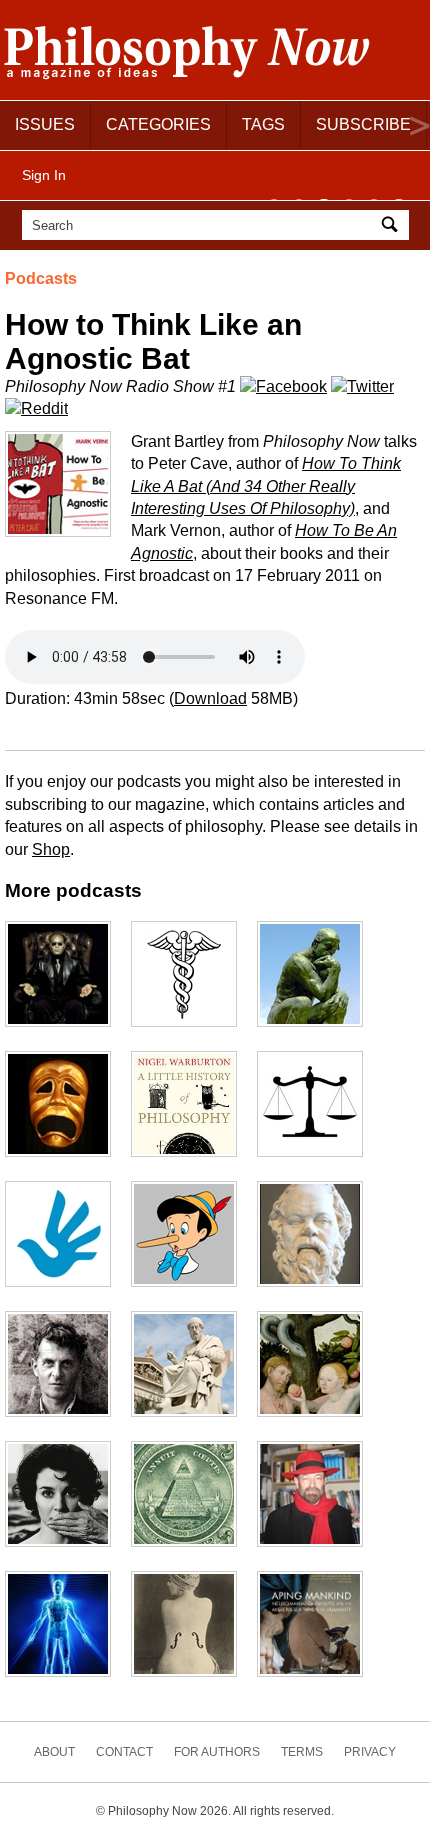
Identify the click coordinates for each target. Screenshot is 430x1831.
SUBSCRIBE (363, 124)
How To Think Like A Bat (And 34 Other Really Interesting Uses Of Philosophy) (266, 486)
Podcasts (41, 278)
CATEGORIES (158, 124)
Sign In (44, 175)
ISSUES (45, 124)
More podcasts (73, 890)
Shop (51, 849)
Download (210, 698)
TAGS (263, 124)
